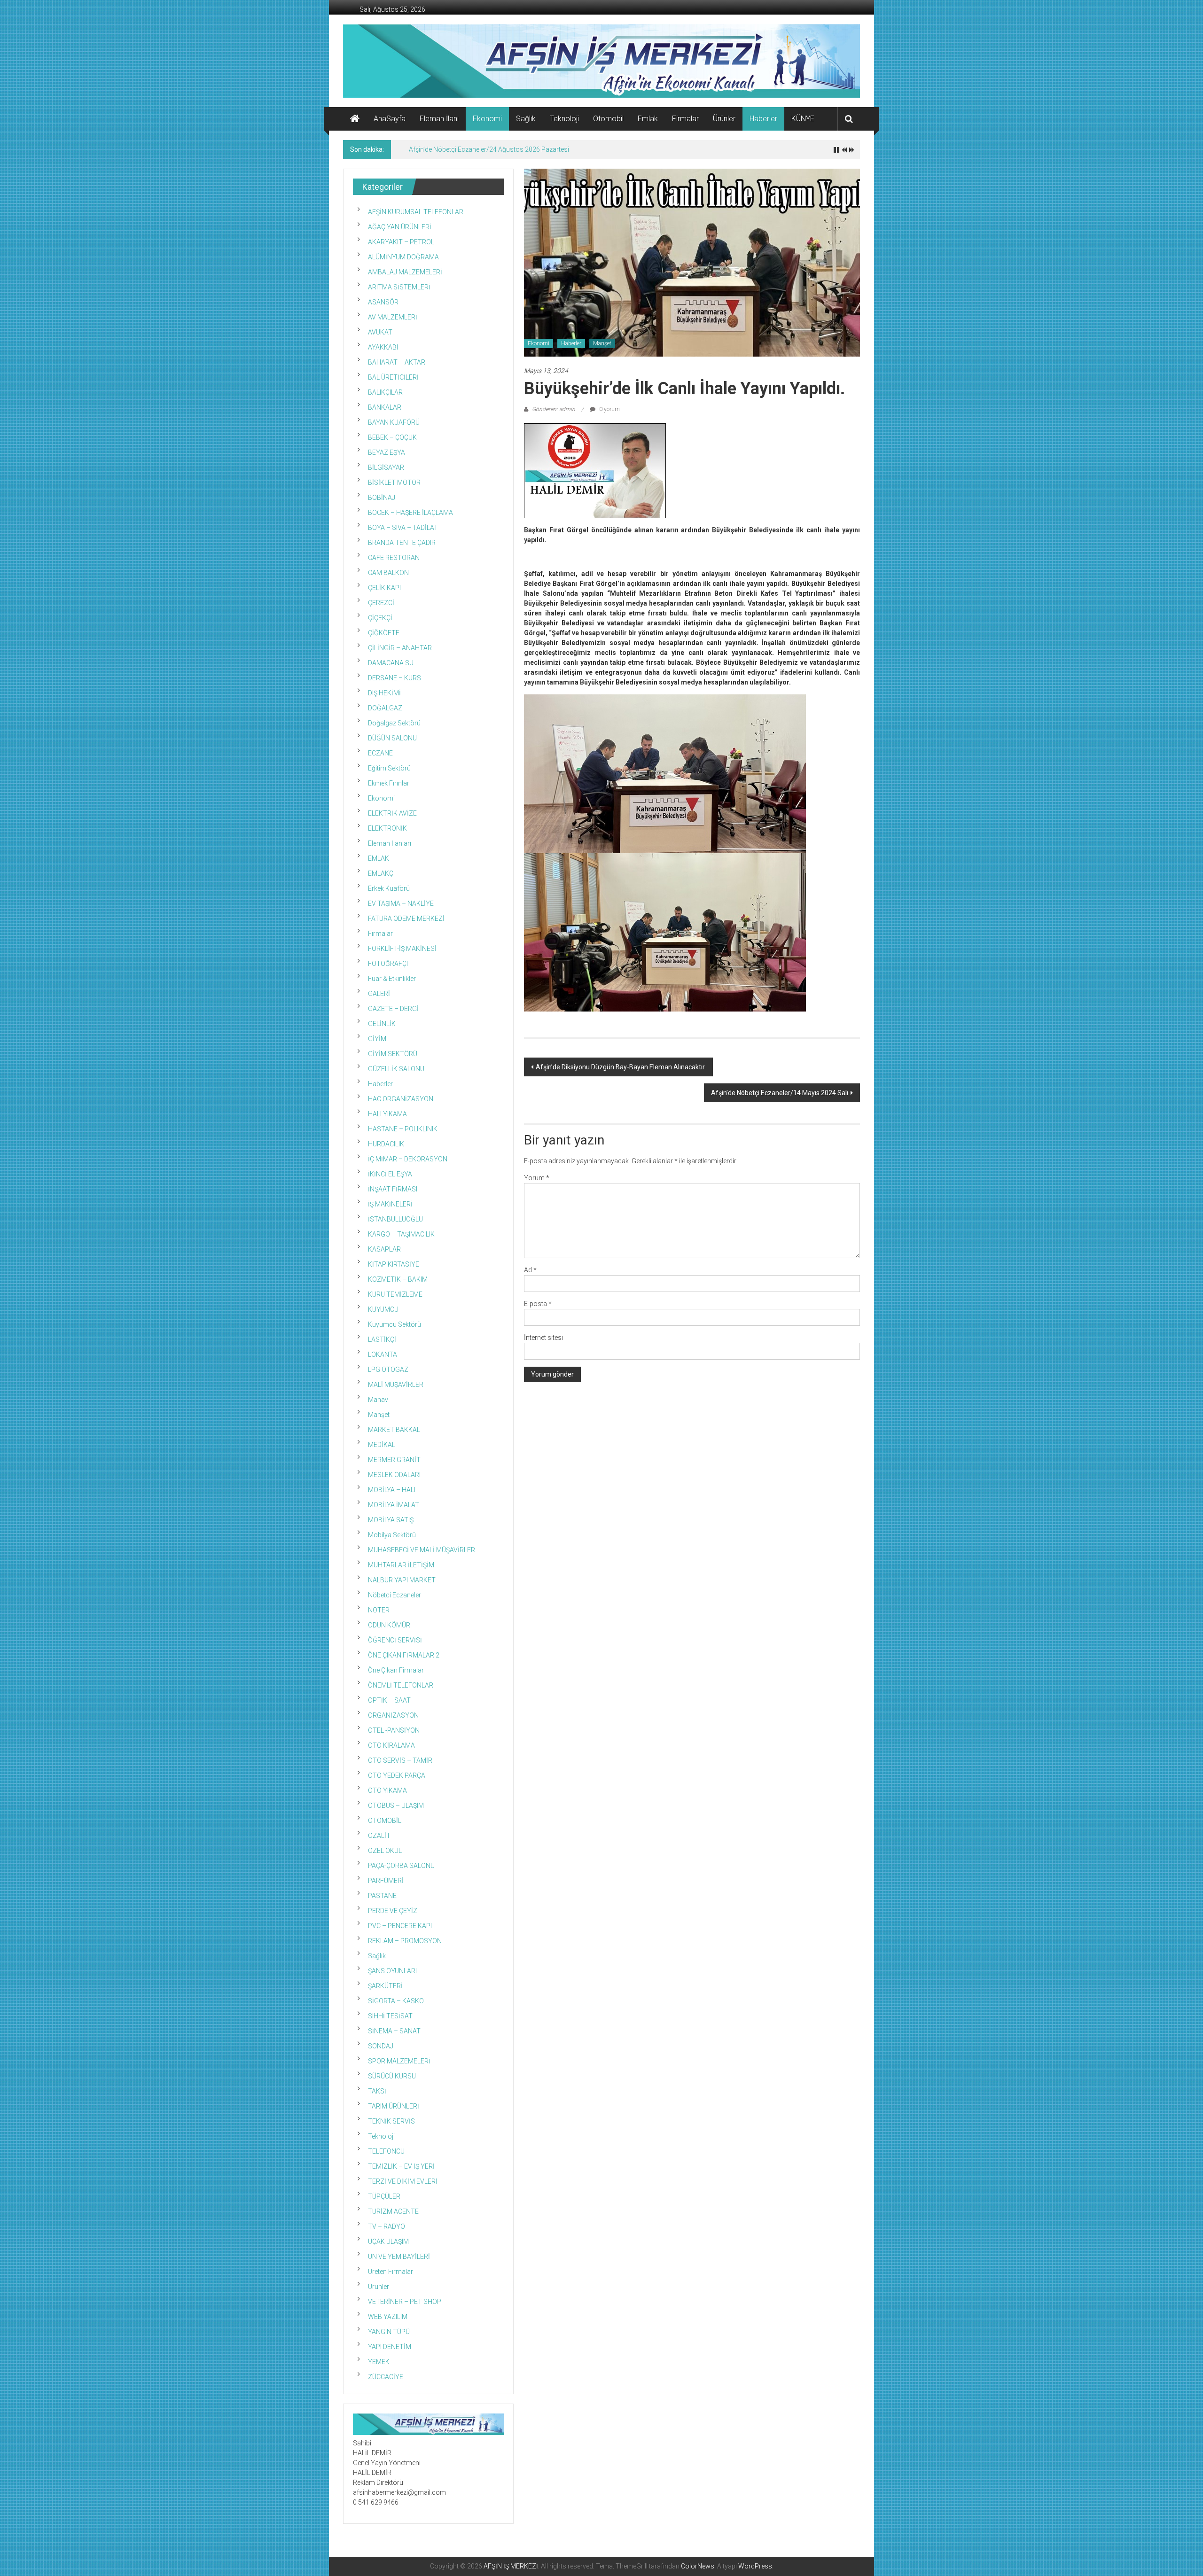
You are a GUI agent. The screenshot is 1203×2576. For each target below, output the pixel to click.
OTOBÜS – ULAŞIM (396, 1806)
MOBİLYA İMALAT (394, 1505)
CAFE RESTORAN (394, 558)
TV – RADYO (387, 2226)
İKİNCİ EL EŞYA (390, 1174)
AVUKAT (380, 332)
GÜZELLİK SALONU (396, 1069)
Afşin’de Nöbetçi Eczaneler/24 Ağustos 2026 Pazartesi (489, 149)
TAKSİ (377, 2091)
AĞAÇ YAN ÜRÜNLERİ (400, 227)
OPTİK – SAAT (389, 1700)
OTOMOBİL (385, 1821)
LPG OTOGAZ (388, 1370)
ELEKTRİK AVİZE (392, 813)
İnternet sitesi (543, 1338)
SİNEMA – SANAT (394, 2031)
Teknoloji (564, 119)
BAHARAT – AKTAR (397, 362)
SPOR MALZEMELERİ (399, 2061)
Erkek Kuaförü (389, 888)
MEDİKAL (382, 1445)
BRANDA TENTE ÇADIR (402, 543)
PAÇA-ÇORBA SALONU (401, 1866)
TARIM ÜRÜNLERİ (394, 2106)
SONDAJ (381, 2046)
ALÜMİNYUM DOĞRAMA (403, 257)
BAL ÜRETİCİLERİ (393, 377)
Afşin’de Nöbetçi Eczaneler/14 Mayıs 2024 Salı (780, 1093)
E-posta (538, 1304)
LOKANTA (383, 1354)
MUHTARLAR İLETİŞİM (401, 1565)
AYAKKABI (383, 347)
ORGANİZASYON (393, 1715)
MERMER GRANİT (394, 1460)
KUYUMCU (383, 1309)
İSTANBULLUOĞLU (395, 1219)
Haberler (763, 119)
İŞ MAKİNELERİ (390, 1204)
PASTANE (382, 1896)
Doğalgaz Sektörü (394, 723)
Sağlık (526, 119)
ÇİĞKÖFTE (384, 633)
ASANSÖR (383, 302)
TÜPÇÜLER (384, 2196)
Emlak (648, 119)
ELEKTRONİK (387, 828)
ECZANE (380, 753)
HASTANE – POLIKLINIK (403, 1129)
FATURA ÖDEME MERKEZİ (406, 918)
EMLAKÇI (381, 873)
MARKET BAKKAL (394, 1430)
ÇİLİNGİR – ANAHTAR (400, 648)
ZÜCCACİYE (386, 2377)
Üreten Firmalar (391, 2272)
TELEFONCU (386, 2151)
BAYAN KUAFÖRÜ (394, 422)
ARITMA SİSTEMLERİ (399, 287)
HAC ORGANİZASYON (401, 1099)
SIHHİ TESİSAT (390, 2016)
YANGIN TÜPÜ (389, 2332)
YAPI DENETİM (390, 2347)
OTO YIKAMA (387, 1790)
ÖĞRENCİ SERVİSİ (395, 1640)
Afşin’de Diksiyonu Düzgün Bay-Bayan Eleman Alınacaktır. (621, 1067)
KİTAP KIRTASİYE (394, 1264)
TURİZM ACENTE (393, 2211)
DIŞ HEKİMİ (384, 693)
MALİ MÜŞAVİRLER (396, 1385)
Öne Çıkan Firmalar (396, 1670)
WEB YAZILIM (388, 2317)
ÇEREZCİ (381, 603)
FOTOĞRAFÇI (388, 964)
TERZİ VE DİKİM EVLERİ (403, 2181)
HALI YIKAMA (387, 1114)
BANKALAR (385, 407)
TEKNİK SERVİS (391, 2121)
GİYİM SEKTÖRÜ (393, 1054)
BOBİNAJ (382, 498)
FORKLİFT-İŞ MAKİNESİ (402, 949)
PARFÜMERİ (386, 1881)
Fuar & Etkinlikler (392, 979)
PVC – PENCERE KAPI (400, 1926)
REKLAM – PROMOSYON (405, 1941)
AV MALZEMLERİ (393, 317)
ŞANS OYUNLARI (392, 1971)
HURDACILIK (386, 1144)
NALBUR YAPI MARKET (402, 1580)
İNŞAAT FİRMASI (393, 1189)
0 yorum (609, 409)
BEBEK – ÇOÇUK (392, 437)
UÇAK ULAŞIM (388, 2241)
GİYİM (377, 1039)
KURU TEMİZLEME (395, 1294)
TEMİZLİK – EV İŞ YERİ (401, 2166)
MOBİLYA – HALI (392, 1490)
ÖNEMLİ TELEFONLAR (401, 1685)
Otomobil (608, 119)
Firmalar (685, 119)
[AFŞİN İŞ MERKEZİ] (355, 119)
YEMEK (379, 2362)
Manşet (602, 343)
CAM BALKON (388, 573)
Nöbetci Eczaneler (394, 1595)
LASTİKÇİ (382, 1339)
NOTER (379, 1610)
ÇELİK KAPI (384, 588)
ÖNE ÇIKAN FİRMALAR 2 (404, 1655)
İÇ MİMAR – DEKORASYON (408, 1159)
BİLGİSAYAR (386, 467)
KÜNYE (803, 119)
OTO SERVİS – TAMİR (400, 1760)
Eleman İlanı (439, 119)
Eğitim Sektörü (389, 768)
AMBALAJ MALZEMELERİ (405, 272)
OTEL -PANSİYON (394, 1730)
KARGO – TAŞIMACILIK (401, 1234)
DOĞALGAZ (385, 708)
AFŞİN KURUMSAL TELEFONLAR (416, 212)
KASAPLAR (384, 1249)
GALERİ (379, 994)
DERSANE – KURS (394, 678)
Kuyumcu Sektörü (394, 1324)
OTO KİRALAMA (391, 1745)
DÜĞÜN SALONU (392, 738)
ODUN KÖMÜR (389, 1625)
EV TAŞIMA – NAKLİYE (401, 903)
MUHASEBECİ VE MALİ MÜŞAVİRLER (422, 1550)
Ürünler (724, 119)
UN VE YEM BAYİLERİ (399, 2257)
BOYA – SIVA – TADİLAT (403, 528)
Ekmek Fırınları (389, 783)
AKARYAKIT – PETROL (401, 242)
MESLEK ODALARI (394, 1475)
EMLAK (379, 858)
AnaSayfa (390, 119)
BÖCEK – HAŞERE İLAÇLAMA (410, 513)
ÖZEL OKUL (385, 1851)
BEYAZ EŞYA (387, 452)
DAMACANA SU (391, 663)
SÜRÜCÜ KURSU (392, 2076)
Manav (378, 1400)
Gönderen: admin (554, 409)
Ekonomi (487, 119)
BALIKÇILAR (385, 392)
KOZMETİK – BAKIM (398, 1279)
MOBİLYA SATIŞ (391, 1520)
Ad (530, 1270)
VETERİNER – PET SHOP (405, 2302)
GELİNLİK (382, 1024)
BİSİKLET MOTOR (394, 483)
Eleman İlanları (390, 843)
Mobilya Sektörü (392, 1535)
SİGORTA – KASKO (396, 2001)
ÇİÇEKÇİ (380, 618)
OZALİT (379, 1836)
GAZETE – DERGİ (393, 1009)
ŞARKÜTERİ (385, 1986)
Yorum (537, 1178)
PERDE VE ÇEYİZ (393, 1911)
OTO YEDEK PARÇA (397, 1775)
